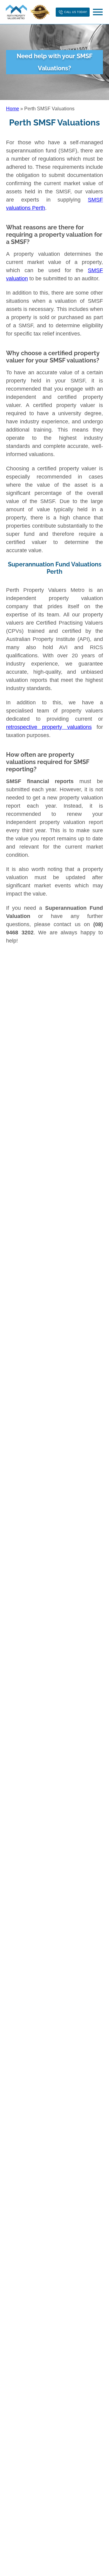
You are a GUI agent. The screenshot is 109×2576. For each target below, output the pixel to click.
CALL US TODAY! (76, 12)
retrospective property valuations (49, 727)
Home (13, 109)
